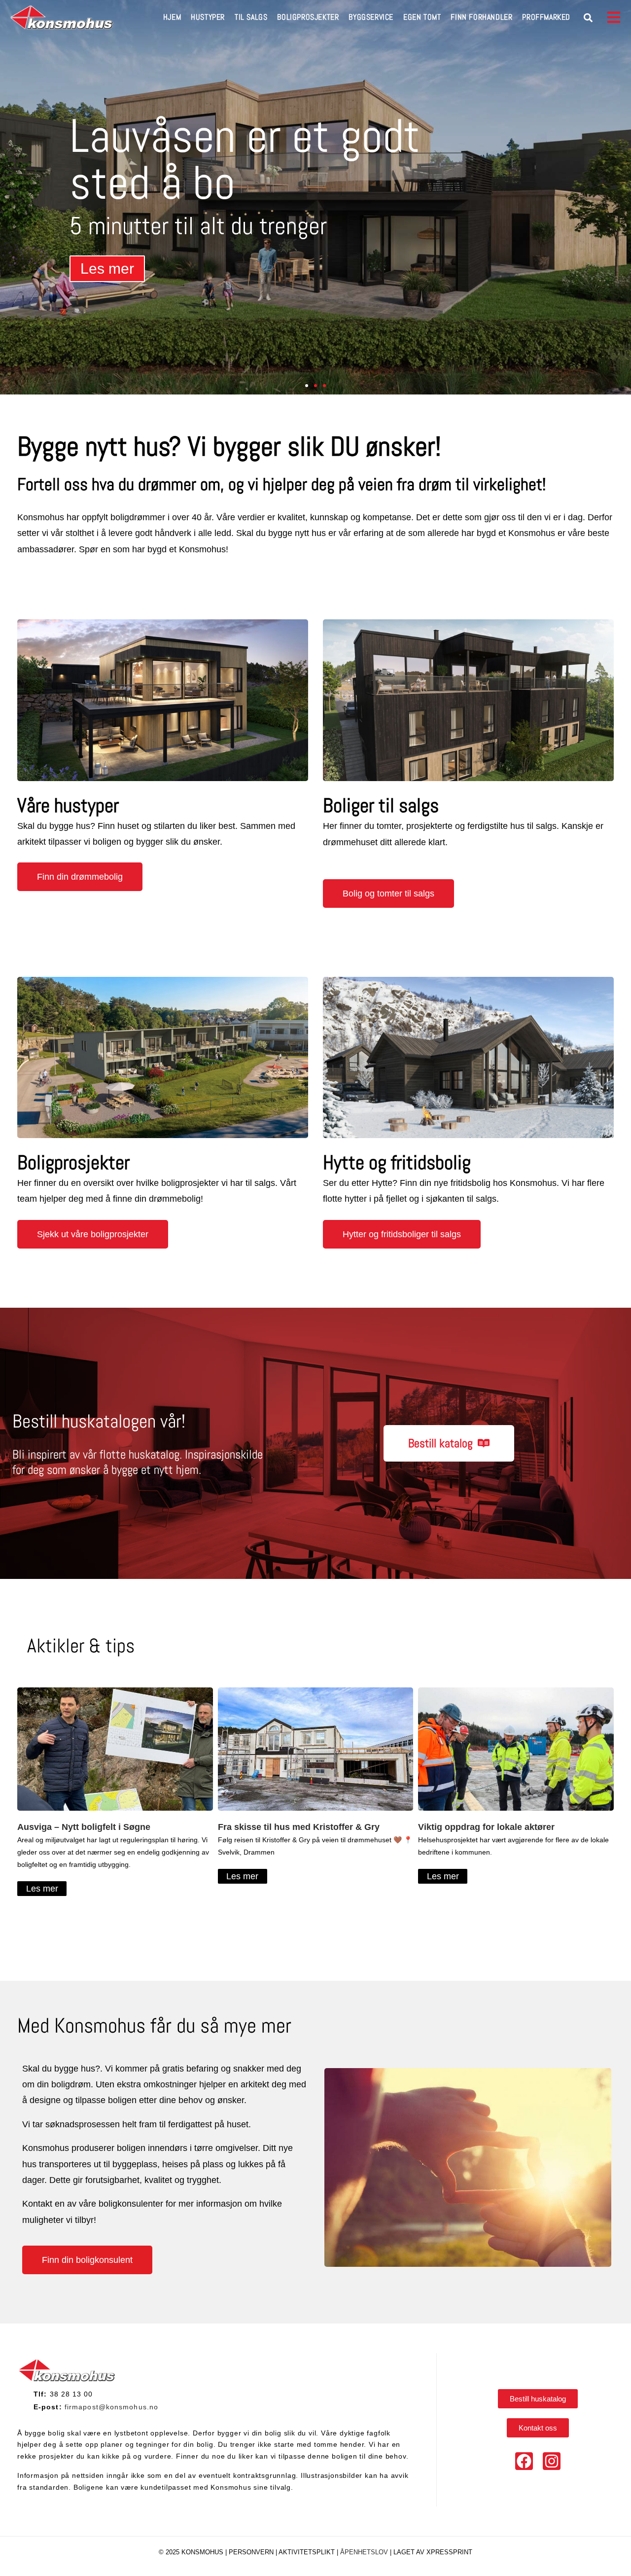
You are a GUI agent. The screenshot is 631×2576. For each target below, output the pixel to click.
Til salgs (251, 17)
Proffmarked (546, 17)
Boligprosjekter (308, 17)
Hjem (172, 17)
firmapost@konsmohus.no (111, 2407)
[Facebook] (524, 2461)
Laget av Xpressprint (433, 2552)
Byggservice (371, 17)
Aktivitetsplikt (308, 2552)
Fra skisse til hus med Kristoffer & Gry (299, 1827)
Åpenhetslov (364, 2552)
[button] (588, 18)
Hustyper (208, 17)
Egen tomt (422, 17)
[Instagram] (552, 2461)
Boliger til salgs (381, 805)
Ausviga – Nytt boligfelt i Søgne (84, 1827)
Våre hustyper (68, 805)
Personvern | (254, 2552)
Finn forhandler (481, 17)
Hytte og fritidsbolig (397, 1163)
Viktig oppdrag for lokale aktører (486, 1827)
